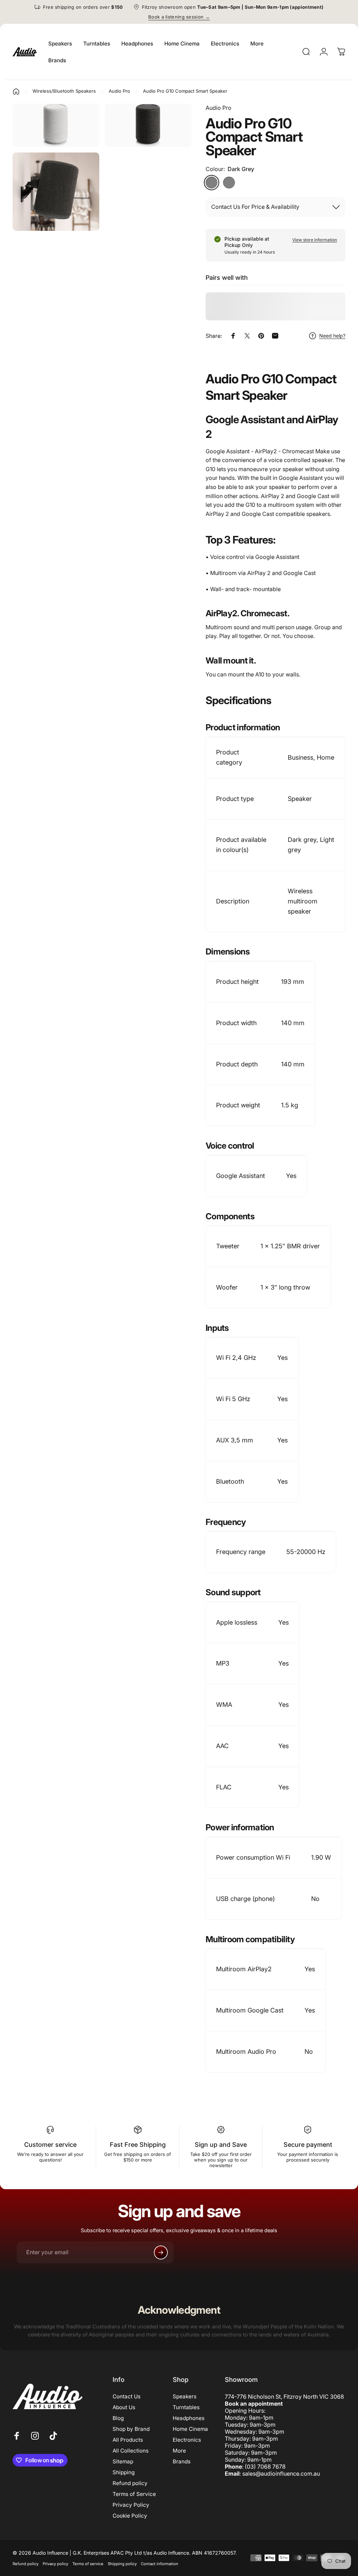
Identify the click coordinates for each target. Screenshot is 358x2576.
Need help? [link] (332, 336)
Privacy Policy (131, 2505)
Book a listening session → (179, 17)
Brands (182, 2461)
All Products (128, 2440)
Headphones (189, 2418)
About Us (124, 2407)
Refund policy (130, 2483)
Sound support (233, 1592)
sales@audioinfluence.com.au (281, 2474)
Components (230, 1216)
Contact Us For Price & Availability (255, 207)
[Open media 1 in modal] (148, 125)
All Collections (131, 2451)
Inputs (217, 1328)
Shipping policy (122, 2564)
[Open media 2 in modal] (56, 192)
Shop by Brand (131, 2429)
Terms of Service (134, 2494)
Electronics (187, 2440)
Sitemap (123, 2461)
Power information (240, 1827)
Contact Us (127, 2396)
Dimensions (228, 952)
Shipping (124, 2472)
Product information (243, 727)
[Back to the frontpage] (16, 92)
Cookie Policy (130, 2516)
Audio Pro (219, 108)
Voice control (230, 1146)
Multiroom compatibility (250, 1939)
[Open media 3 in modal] (56, 125)
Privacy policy (55, 2564)
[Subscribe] (161, 2252)
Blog (118, 2418)
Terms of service (88, 2564)
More (179, 2451)
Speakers (185, 2396)
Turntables (186, 2407)
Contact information (160, 2564)
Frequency (226, 1522)
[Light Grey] (229, 183)
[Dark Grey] (212, 183)
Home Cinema (190, 2429)
